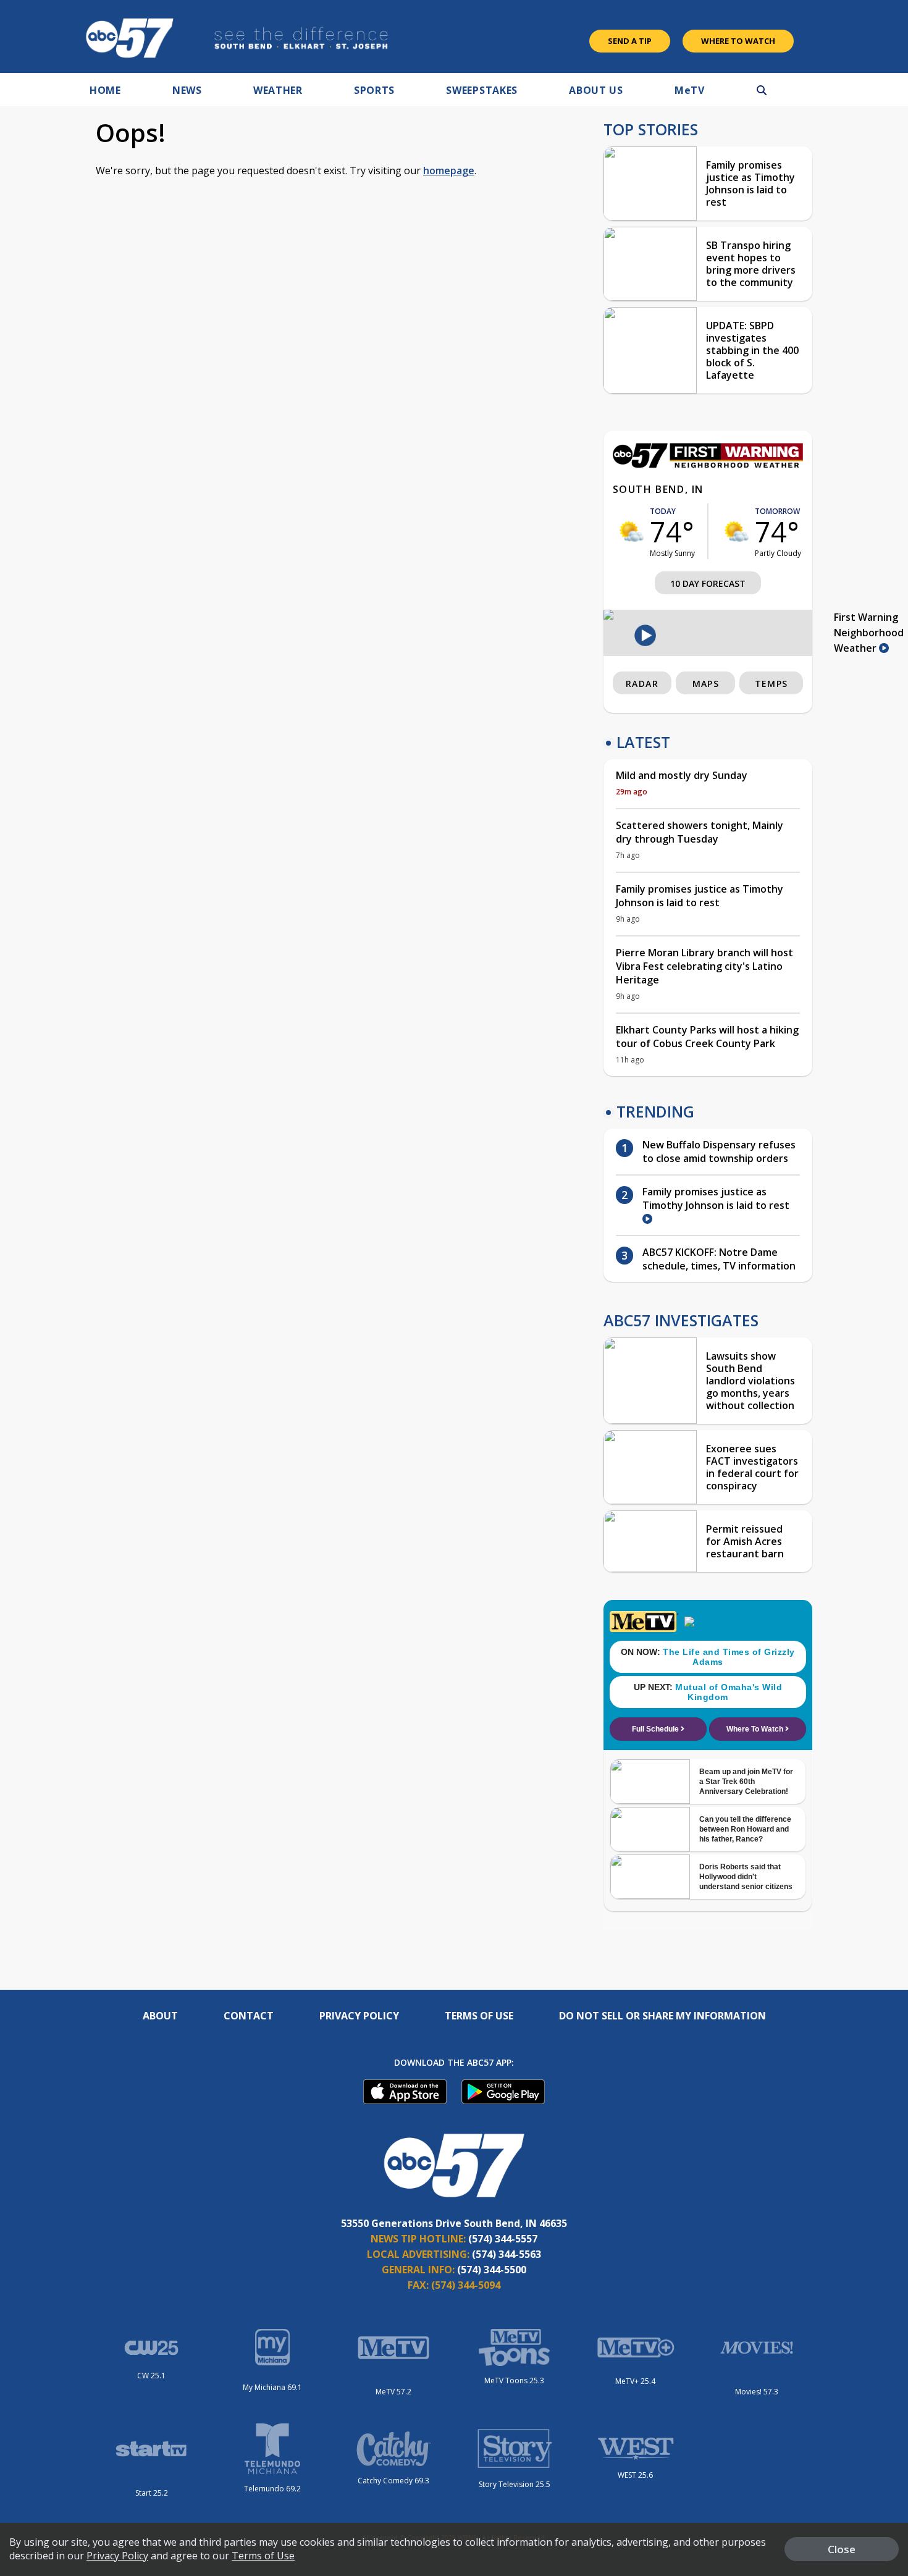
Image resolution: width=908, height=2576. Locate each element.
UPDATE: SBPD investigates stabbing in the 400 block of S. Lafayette (752, 350)
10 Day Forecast (708, 583)
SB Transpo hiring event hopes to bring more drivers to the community (751, 264)
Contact (249, 2016)
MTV (690, 90)
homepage (449, 170)
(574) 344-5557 (503, 2239)
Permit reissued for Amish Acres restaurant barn (745, 1541)
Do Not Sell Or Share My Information (662, 2016)
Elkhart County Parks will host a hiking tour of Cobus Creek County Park (707, 1037)
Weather (278, 90)
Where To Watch (738, 41)
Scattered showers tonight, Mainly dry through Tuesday (700, 832)
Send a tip (630, 41)
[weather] (631, 531)
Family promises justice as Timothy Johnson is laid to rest (750, 183)
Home (105, 90)
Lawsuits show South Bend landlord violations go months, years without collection (750, 1381)
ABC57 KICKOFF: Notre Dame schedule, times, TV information (719, 1259)
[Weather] (708, 465)
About (160, 2016)
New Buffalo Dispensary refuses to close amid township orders (719, 1151)
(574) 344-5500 (492, 2270)
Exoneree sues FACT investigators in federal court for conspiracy (752, 1467)
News (187, 90)
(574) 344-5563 (507, 2254)
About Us (596, 90)
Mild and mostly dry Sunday (682, 775)
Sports (374, 90)
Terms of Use (479, 2016)
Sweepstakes (482, 90)
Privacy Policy (359, 2016)
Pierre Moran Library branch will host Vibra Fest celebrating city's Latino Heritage (704, 966)
